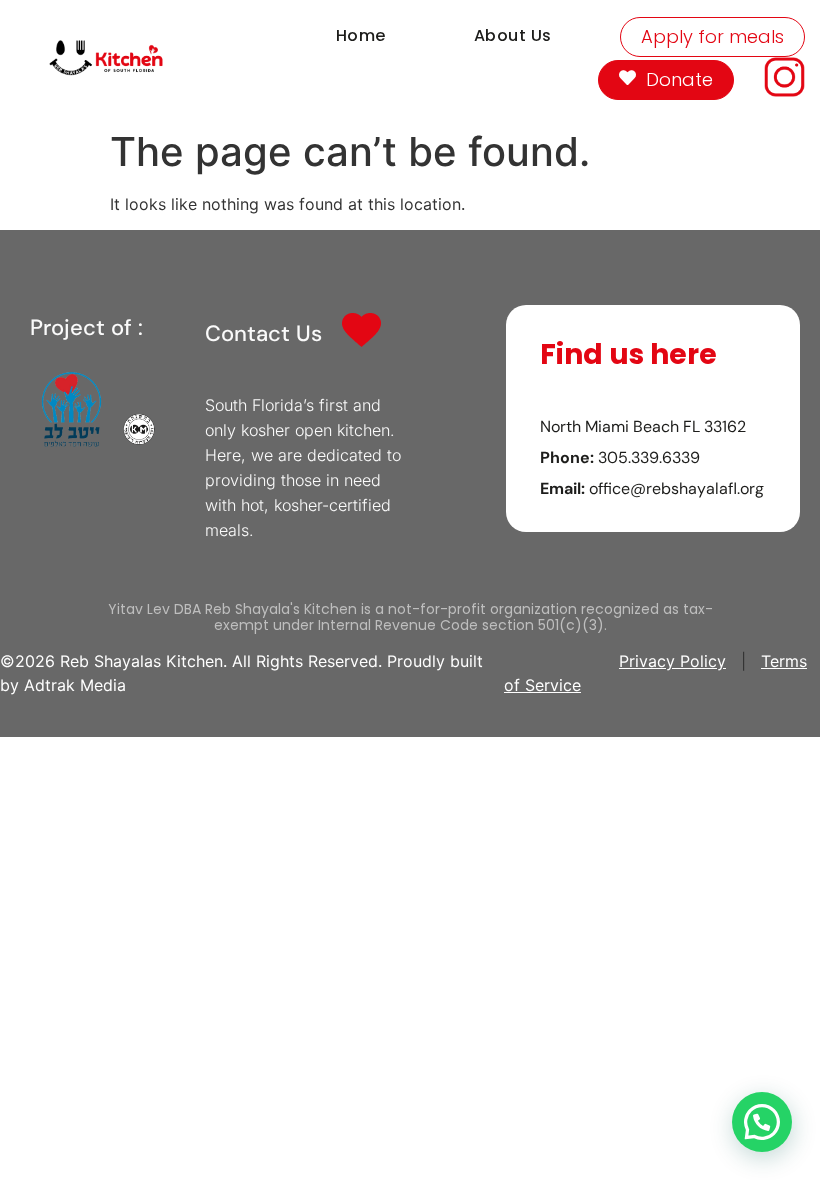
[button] (762, 1122)
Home (361, 35)
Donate (679, 79)
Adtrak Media (75, 685)
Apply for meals (712, 36)
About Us (513, 35)
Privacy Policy (672, 661)
